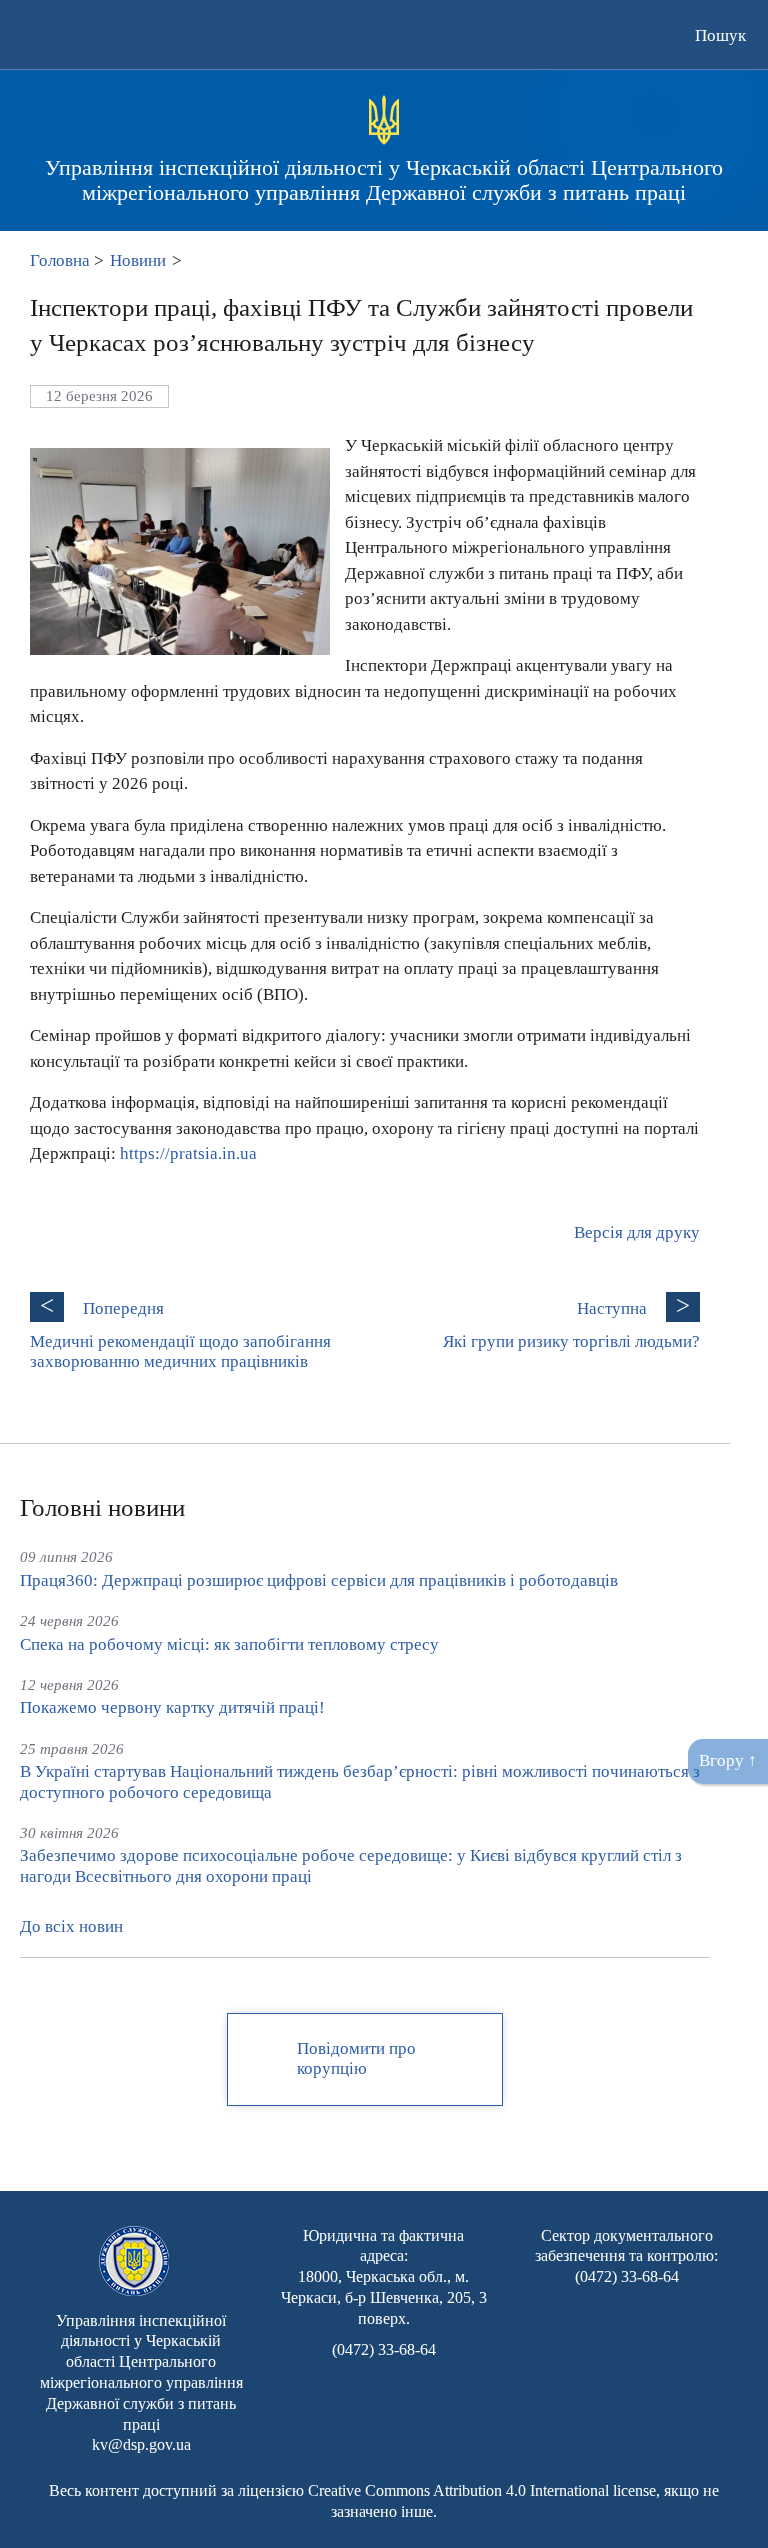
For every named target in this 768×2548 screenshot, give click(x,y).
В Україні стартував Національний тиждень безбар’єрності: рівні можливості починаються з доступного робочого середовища (360, 1781)
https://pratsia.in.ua (188, 1153)
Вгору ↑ (728, 1760)
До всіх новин (71, 1926)
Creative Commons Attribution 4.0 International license (482, 2490)
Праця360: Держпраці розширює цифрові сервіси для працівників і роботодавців (319, 1580)
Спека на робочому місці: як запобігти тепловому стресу (229, 1644)
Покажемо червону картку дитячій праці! (172, 1707)
